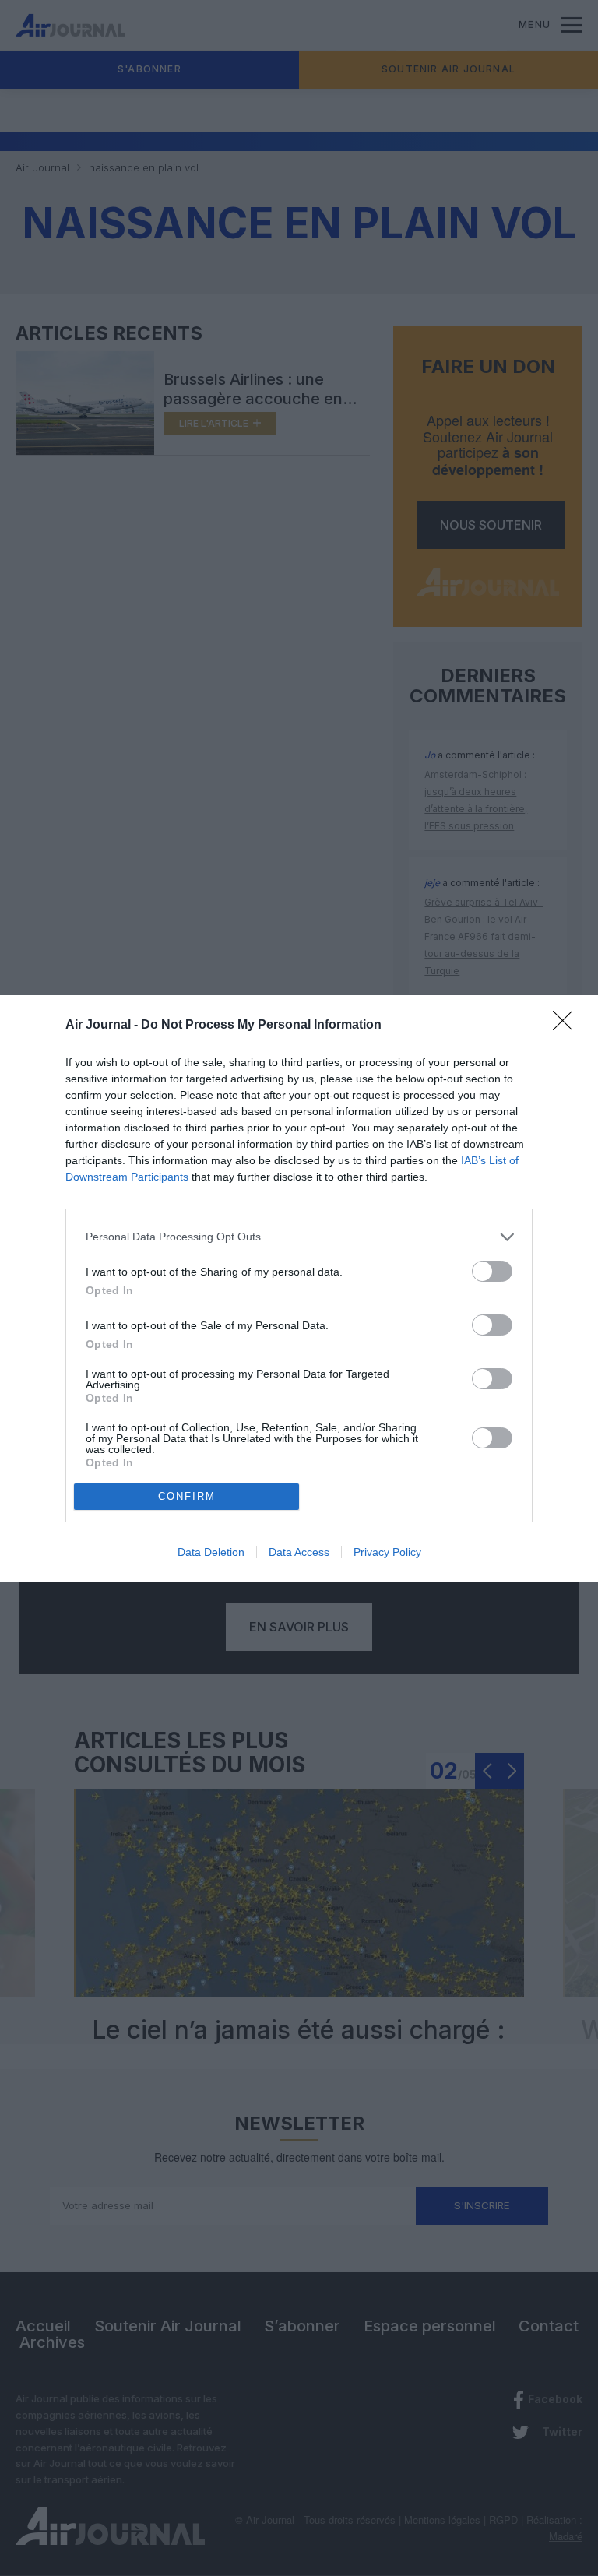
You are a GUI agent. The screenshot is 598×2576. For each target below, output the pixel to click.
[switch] (492, 1271)
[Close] (568, 1026)
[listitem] (299, 1237)
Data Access (299, 1552)
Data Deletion (211, 1552)
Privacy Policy (387, 1552)
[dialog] (299, 1288)
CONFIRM (187, 1496)
